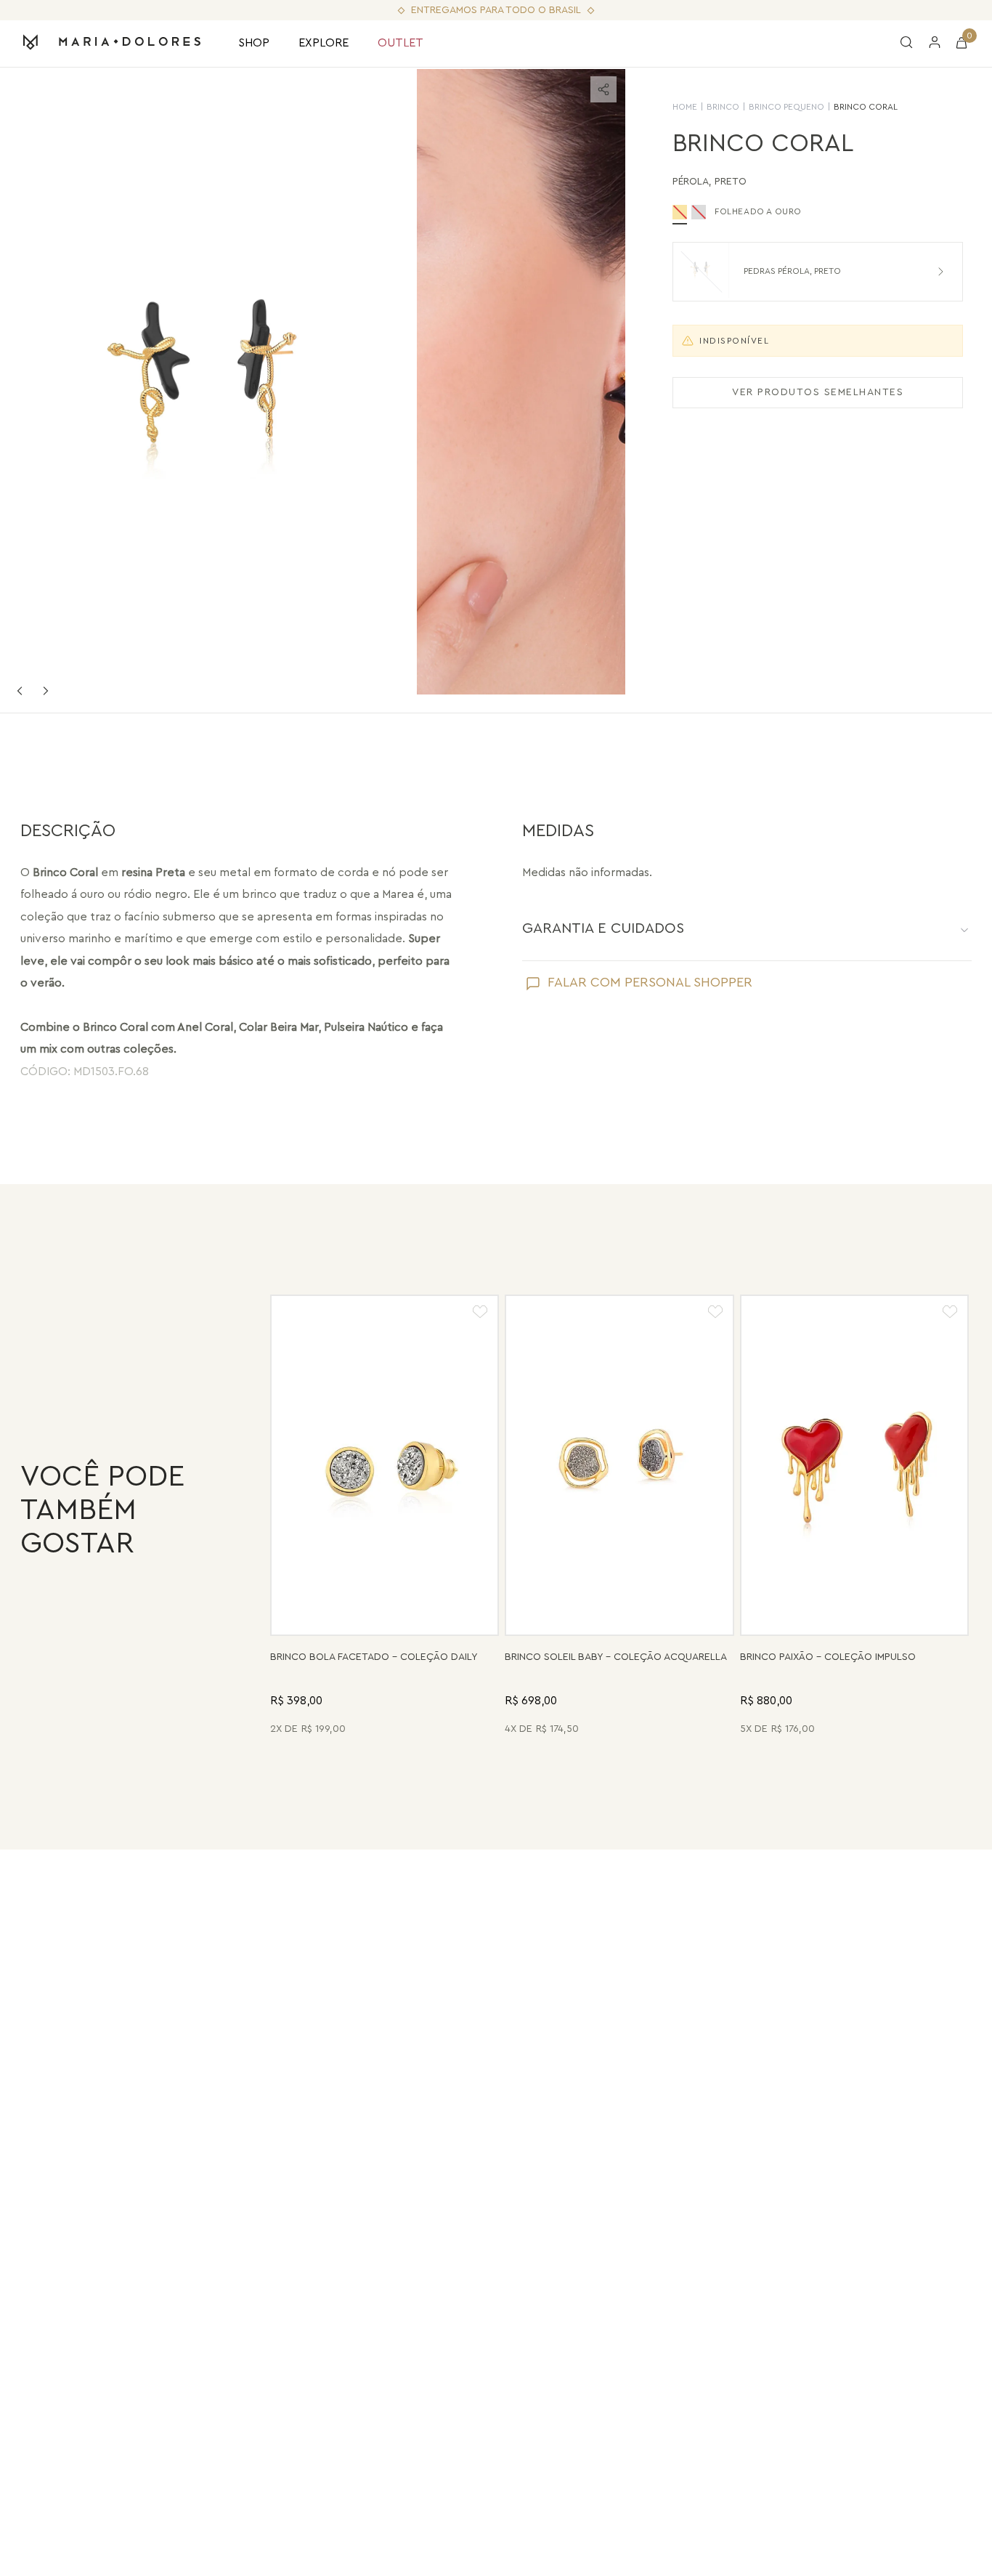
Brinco (723, 107)
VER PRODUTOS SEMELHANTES (818, 392)
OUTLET (401, 43)
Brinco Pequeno (786, 107)
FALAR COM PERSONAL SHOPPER (650, 982)
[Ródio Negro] (699, 212)
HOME (685, 107)
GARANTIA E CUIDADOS (603, 928)
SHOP (254, 43)
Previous (20, 691)
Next (46, 691)
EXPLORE (324, 43)
